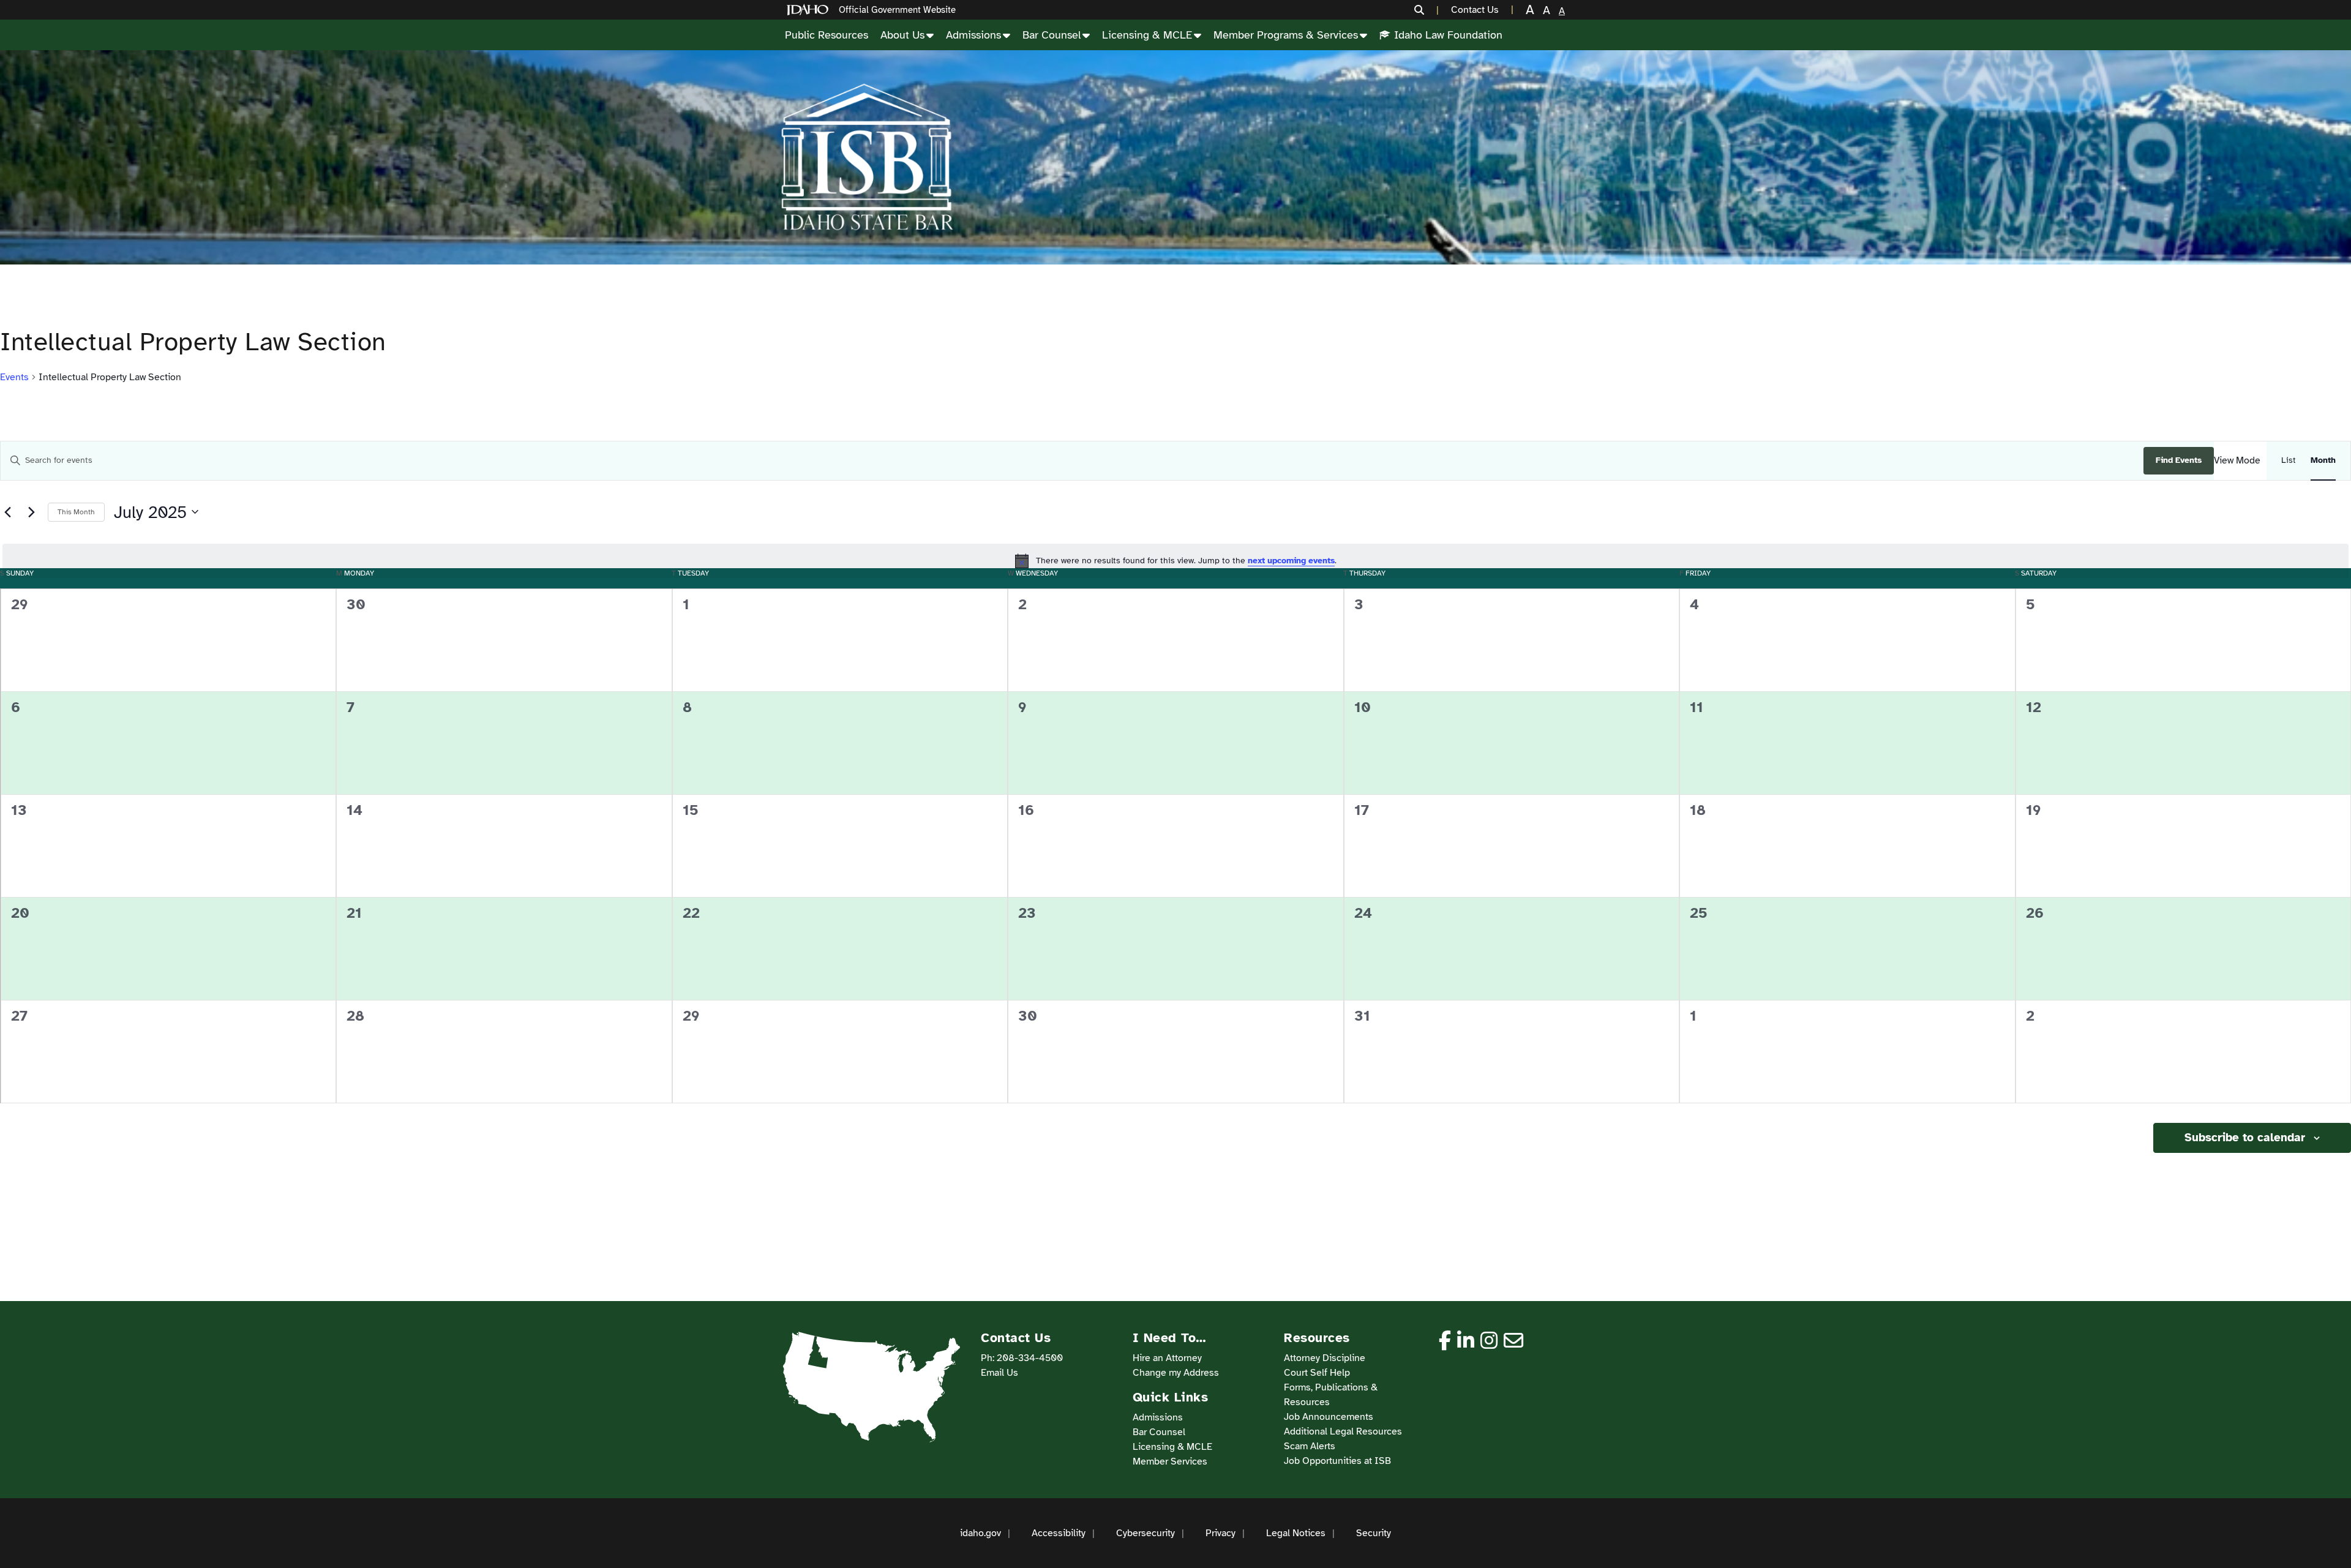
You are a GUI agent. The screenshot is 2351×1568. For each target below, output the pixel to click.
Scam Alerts (1310, 1446)
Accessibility (1059, 1533)
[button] (1427, 10)
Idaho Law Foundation (1448, 35)
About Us (902, 35)
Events (14, 377)
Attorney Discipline (1325, 1358)
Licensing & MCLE (1147, 35)
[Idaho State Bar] (867, 157)
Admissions (973, 35)
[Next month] (31, 512)
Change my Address (1176, 1373)
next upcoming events (1291, 561)
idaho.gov (981, 1533)
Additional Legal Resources (1343, 1431)
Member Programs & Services (1286, 35)
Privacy (1220, 1533)
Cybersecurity (1146, 1533)
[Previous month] (7, 512)
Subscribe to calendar (2245, 1138)
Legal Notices (1296, 1533)
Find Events (2179, 460)
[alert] (1175, 561)
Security (1374, 1533)
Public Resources (827, 35)
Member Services (1170, 1461)
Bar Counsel (1052, 35)
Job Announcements (1329, 1417)
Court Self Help (1317, 1373)
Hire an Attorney (1167, 1358)
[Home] (810, 10)
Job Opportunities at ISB (1337, 1461)
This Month (76, 512)
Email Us (999, 1373)
